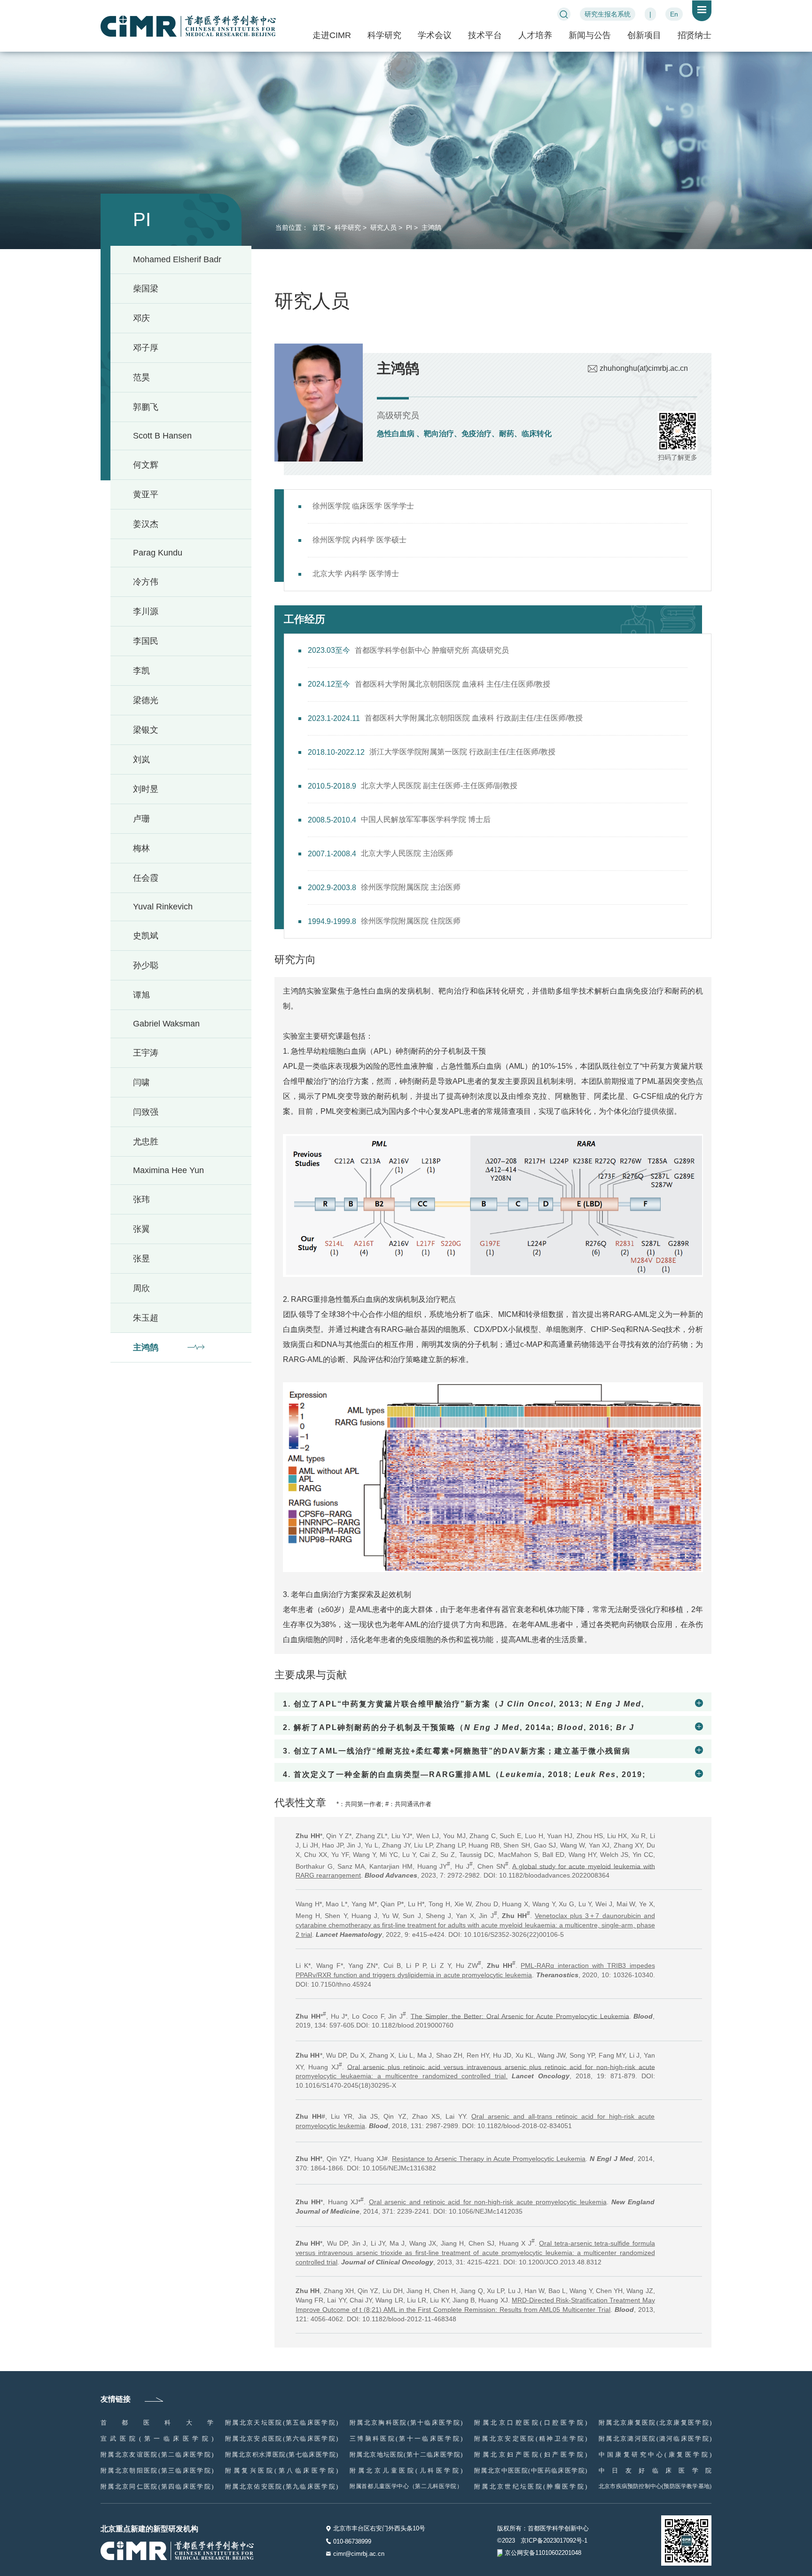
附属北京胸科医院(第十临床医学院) (406, 2423)
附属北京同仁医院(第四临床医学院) (157, 2486)
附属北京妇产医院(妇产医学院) (531, 2455)
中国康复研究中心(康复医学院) (655, 2455)
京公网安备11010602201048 (543, 2553)
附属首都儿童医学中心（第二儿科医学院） (406, 2486)
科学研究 (384, 35)
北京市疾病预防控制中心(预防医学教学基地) (655, 2486)
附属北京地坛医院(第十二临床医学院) (406, 2455)
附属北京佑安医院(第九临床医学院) (281, 2486)
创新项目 (644, 35)
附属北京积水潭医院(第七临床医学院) (281, 2455)
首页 (318, 227)
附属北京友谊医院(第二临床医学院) (157, 2455)
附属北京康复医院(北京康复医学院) (655, 2423)
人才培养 (535, 35)
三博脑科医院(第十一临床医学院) (406, 2439)
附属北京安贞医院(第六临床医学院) (281, 2439)
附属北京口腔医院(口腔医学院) (531, 2423)
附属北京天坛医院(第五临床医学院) (281, 2423)
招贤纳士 (695, 35)
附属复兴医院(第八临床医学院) (281, 2470)
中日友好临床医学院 (655, 2470)
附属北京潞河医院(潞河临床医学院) (655, 2439)
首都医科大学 (157, 2423)
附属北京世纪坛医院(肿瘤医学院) (531, 2486)
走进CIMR (332, 35)
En (674, 14)
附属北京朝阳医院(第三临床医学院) (157, 2470)
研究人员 (383, 227)
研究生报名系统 (608, 14)
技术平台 (485, 35)
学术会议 (435, 35)
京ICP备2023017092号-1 (554, 2541)
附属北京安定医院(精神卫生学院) (531, 2439)
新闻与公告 (590, 35)
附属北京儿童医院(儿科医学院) (406, 2470)
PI (408, 227)
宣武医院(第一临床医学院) (157, 2439)
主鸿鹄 (430, 227)
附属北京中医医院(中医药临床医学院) (531, 2470)
